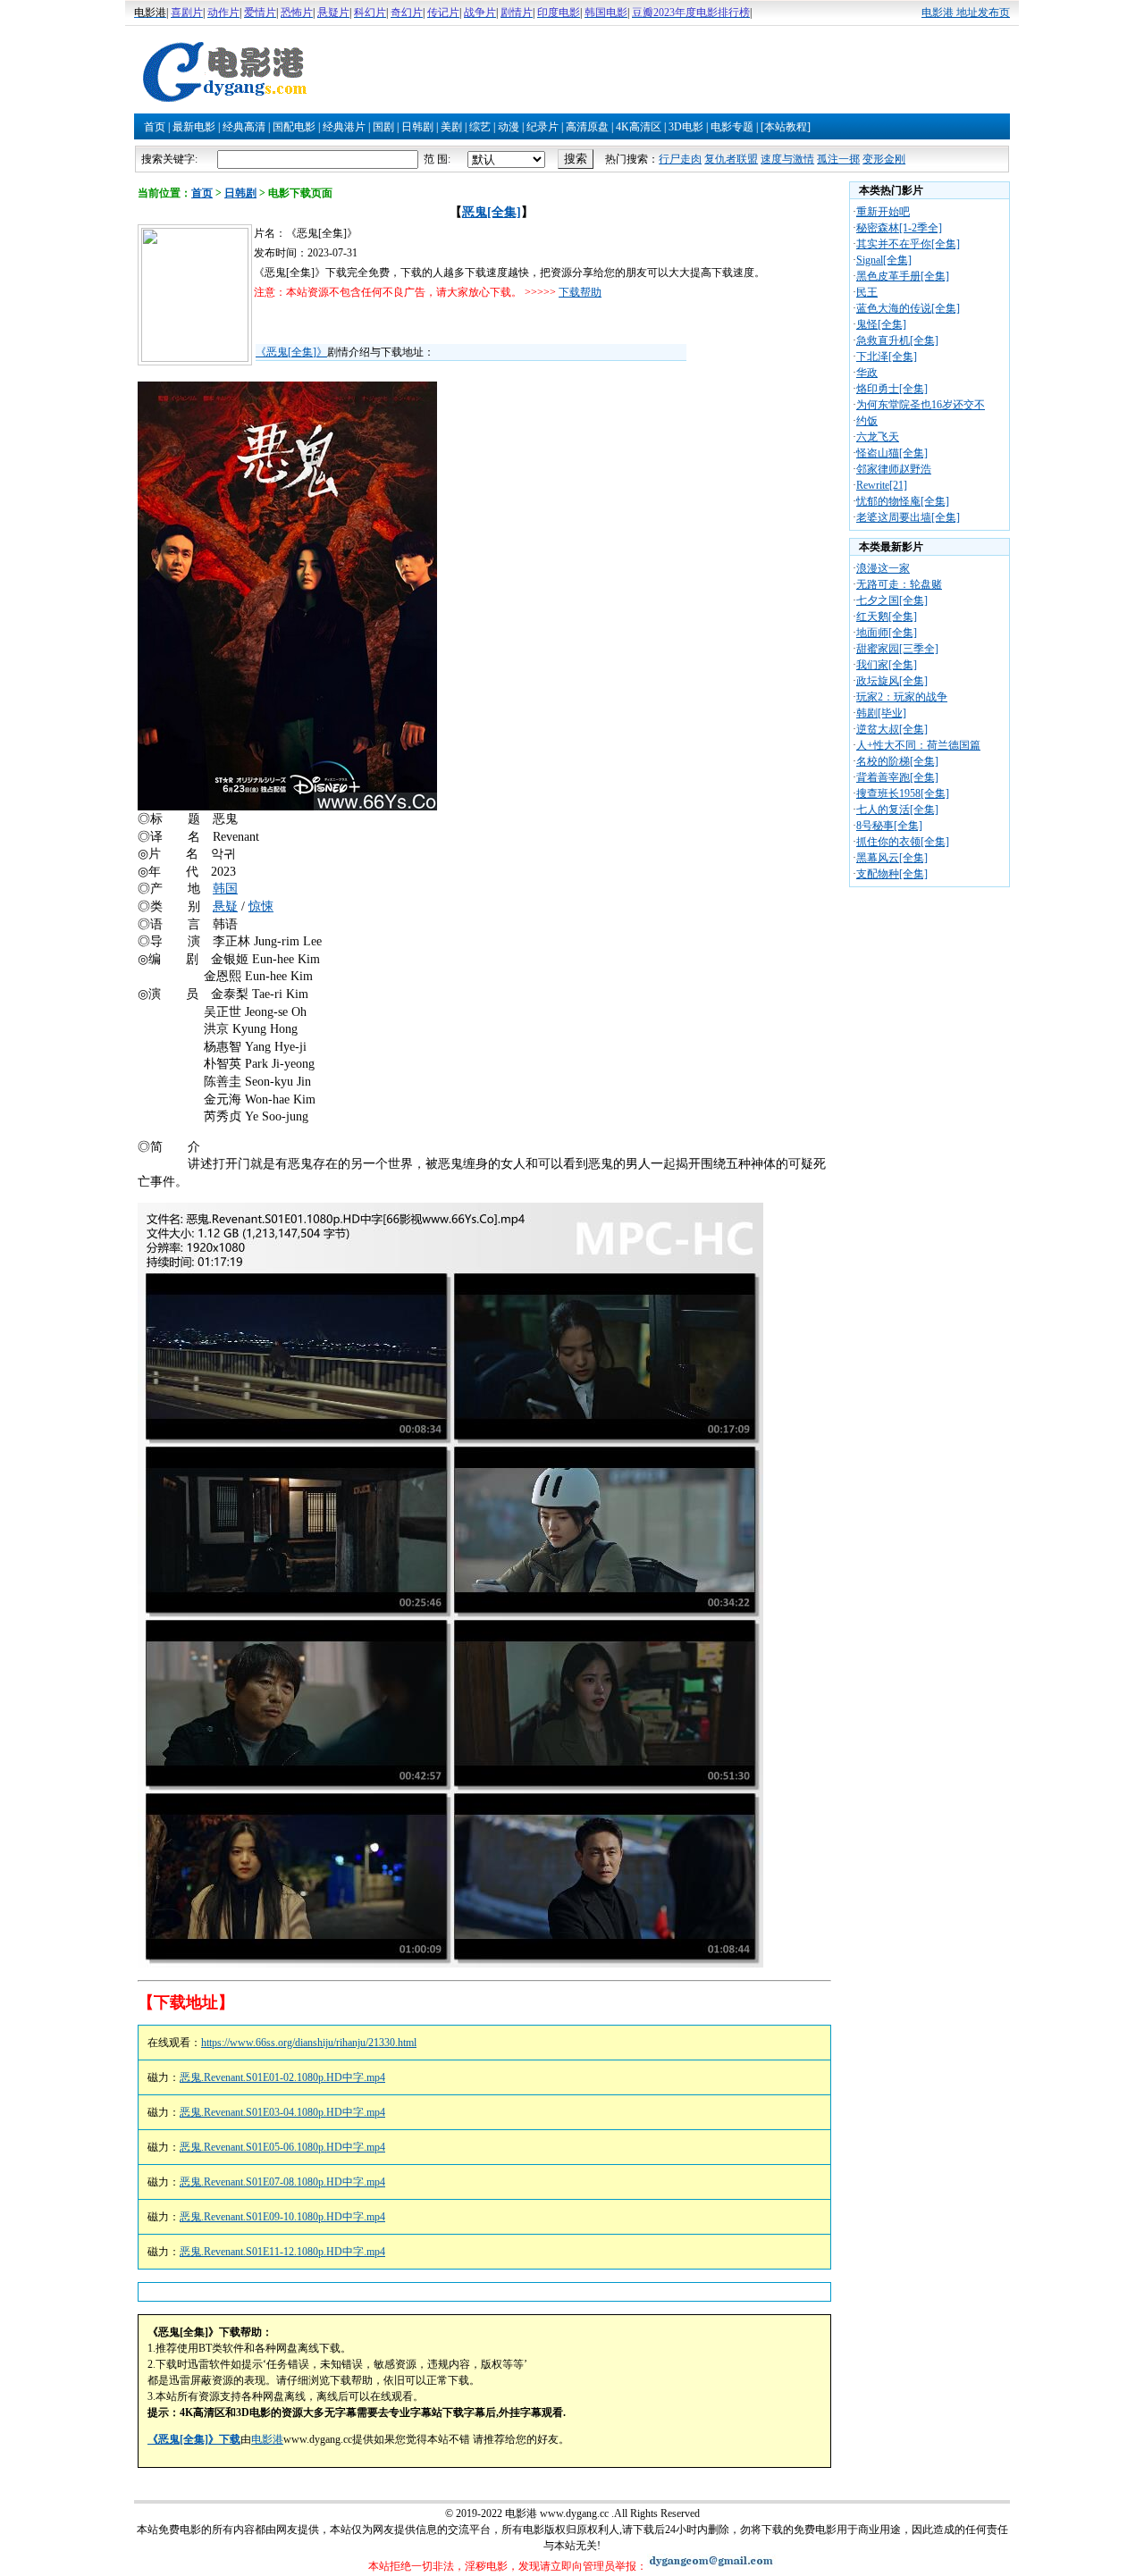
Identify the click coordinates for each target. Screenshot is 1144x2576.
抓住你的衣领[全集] (903, 842)
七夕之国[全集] (892, 600)
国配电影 (294, 127)
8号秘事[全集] (889, 826)
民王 (867, 292)
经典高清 (244, 127)
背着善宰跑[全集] (897, 777)
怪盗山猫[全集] (892, 453)
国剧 (383, 127)
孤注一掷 (838, 159)
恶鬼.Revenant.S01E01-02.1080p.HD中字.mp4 (282, 2077)
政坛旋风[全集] (892, 681)
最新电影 (194, 127)
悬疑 (225, 906)
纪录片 (543, 127)
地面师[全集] (887, 633)
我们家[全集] (887, 665)
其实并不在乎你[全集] (908, 244)
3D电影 (686, 127)
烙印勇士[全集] (892, 389)
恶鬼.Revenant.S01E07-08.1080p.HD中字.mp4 (282, 2182)
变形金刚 (884, 159)
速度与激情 (787, 159)
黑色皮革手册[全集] (903, 276)
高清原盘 (587, 127)
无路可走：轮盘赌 (899, 584)
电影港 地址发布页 (966, 13)
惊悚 (261, 906)
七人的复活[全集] (897, 810)
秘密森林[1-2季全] (899, 228)
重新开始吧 (883, 212)
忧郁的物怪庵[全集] (903, 501)
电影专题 (732, 127)
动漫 (509, 127)
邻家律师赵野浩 (894, 469)
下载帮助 (580, 292)
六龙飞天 (878, 437)
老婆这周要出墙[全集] (908, 517)
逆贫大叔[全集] (892, 729)
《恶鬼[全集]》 (291, 352)
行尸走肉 (680, 159)
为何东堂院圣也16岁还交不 (921, 405)
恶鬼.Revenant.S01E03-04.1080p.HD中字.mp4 (282, 2112)
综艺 (480, 127)
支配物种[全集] (892, 874)
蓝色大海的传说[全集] (908, 308)
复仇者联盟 (731, 159)
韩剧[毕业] (881, 713)
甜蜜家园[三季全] (897, 649)
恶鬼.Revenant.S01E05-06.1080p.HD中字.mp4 (282, 2147)
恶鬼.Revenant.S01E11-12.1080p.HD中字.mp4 (282, 2252)
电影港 (267, 2439)
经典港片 (344, 127)
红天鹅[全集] (887, 617)
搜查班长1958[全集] (903, 793)
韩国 (225, 889)
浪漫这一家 (883, 568)
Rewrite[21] (882, 485)
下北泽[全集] (887, 357)
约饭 (867, 421)
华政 (867, 373)
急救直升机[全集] (897, 340)
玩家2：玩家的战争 (902, 697)
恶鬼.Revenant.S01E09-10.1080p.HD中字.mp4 (282, 2217)
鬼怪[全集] (881, 324)
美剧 (451, 127)
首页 (155, 127)
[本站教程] (786, 127)
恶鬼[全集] (492, 212)
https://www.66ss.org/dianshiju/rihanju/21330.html (309, 2043)
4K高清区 (639, 127)
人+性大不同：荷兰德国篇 (918, 745)
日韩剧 (417, 127)
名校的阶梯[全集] (897, 761)
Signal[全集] (884, 260)
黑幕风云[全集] (892, 858)
